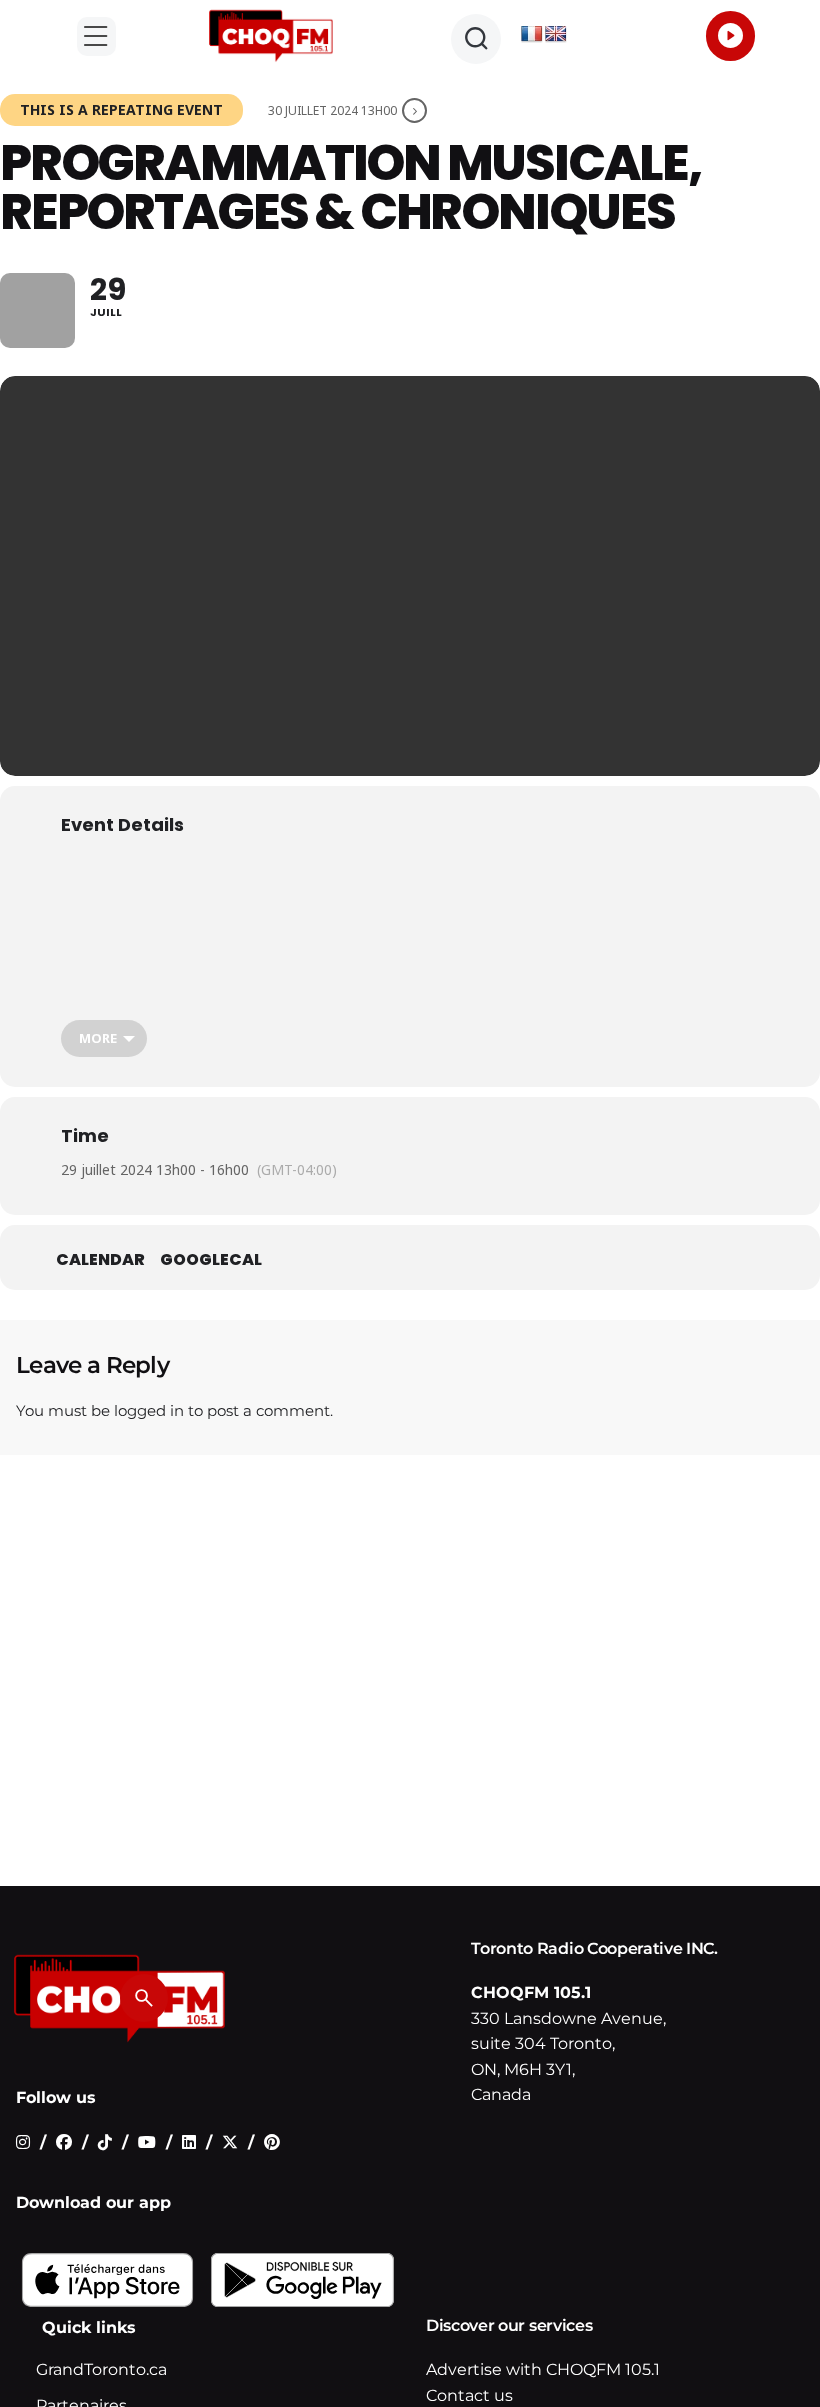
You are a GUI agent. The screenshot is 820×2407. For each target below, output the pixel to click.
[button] (96, 36)
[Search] (144, 1998)
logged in (149, 1410)
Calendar (100, 1260)
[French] (532, 34)
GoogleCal (211, 1260)
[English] (556, 34)
